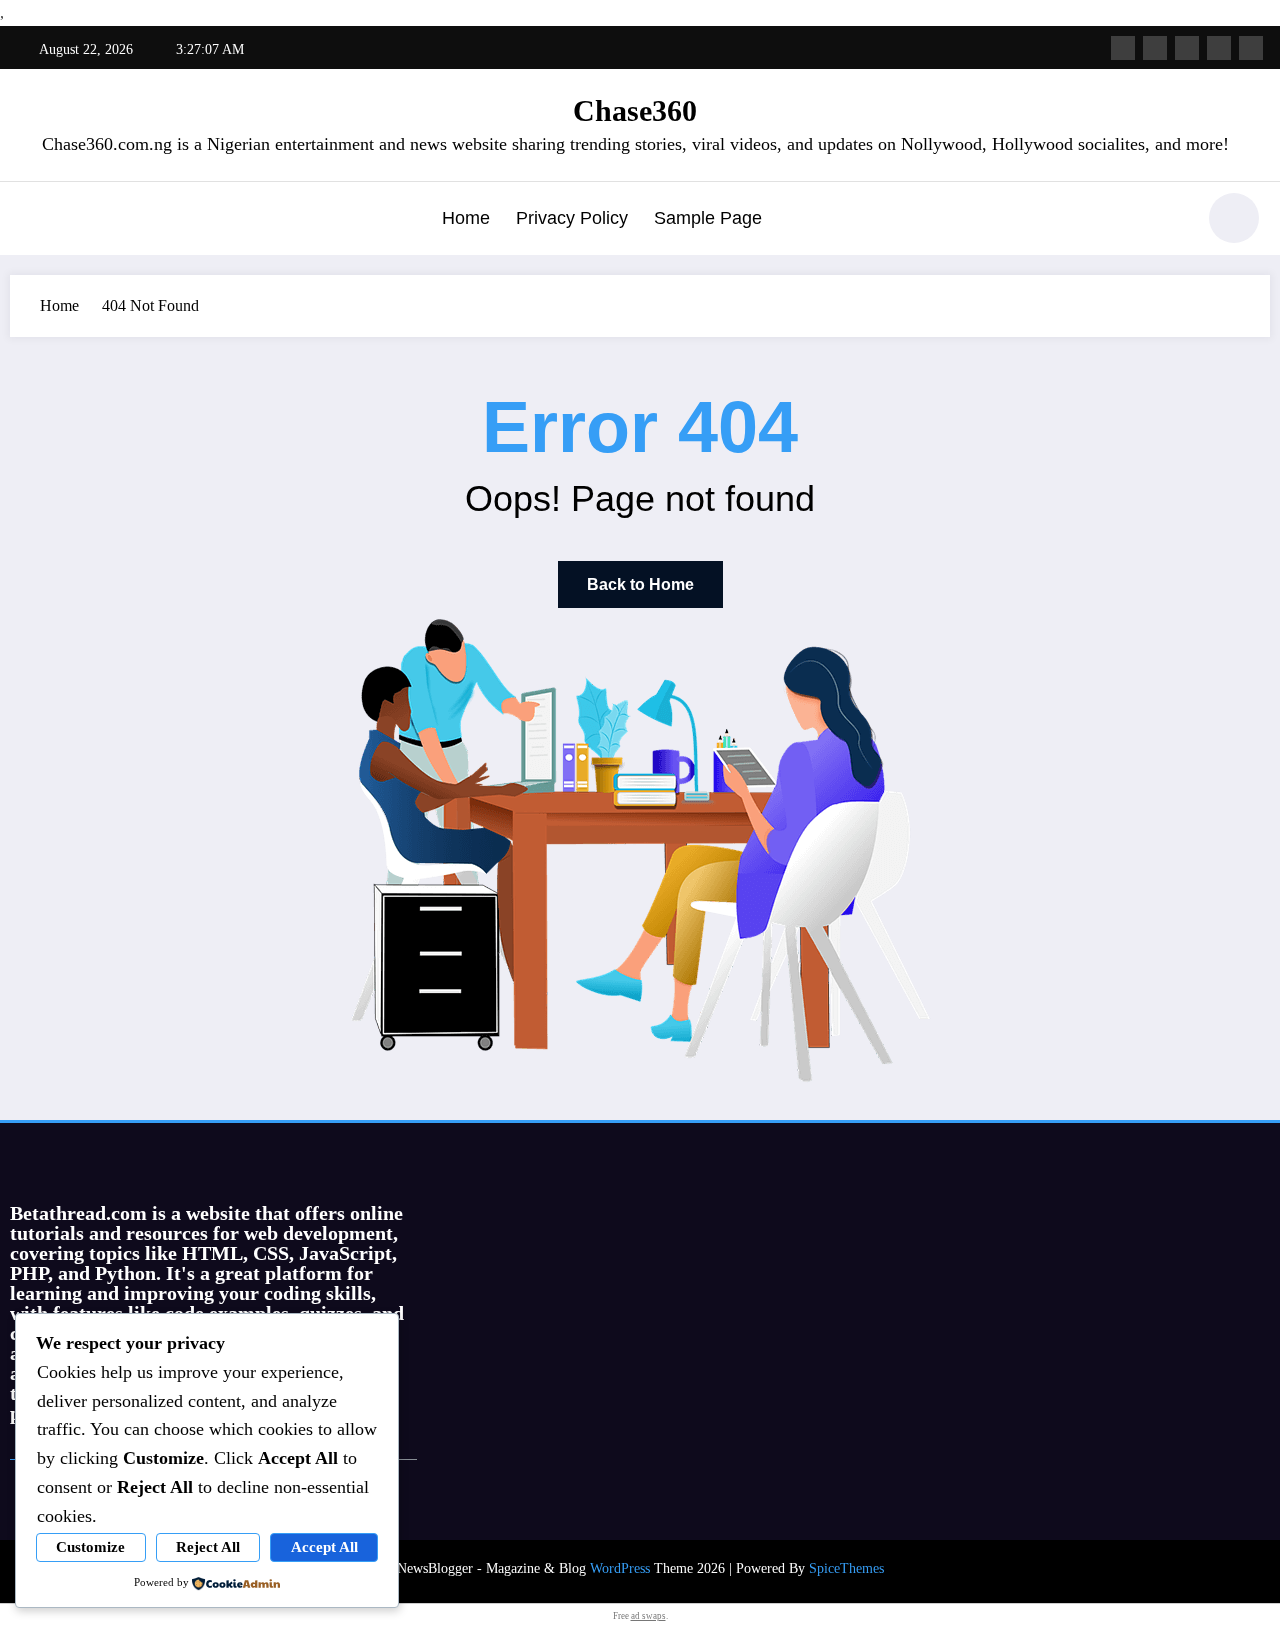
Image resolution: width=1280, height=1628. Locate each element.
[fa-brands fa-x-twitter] (1155, 48)
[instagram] (1219, 48)
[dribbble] (1187, 48)
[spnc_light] (1234, 218)
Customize (90, 1547)
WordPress (620, 1568)
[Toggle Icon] (35, 220)
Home (466, 218)
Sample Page (708, 218)
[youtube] (1251, 48)
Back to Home (640, 584)
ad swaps (648, 1616)
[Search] (1169, 221)
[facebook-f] (1123, 48)
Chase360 (635, 110)
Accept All (324, 1547)
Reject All (208, 1547)
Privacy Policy (572, 218)
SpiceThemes (846, 1568)
